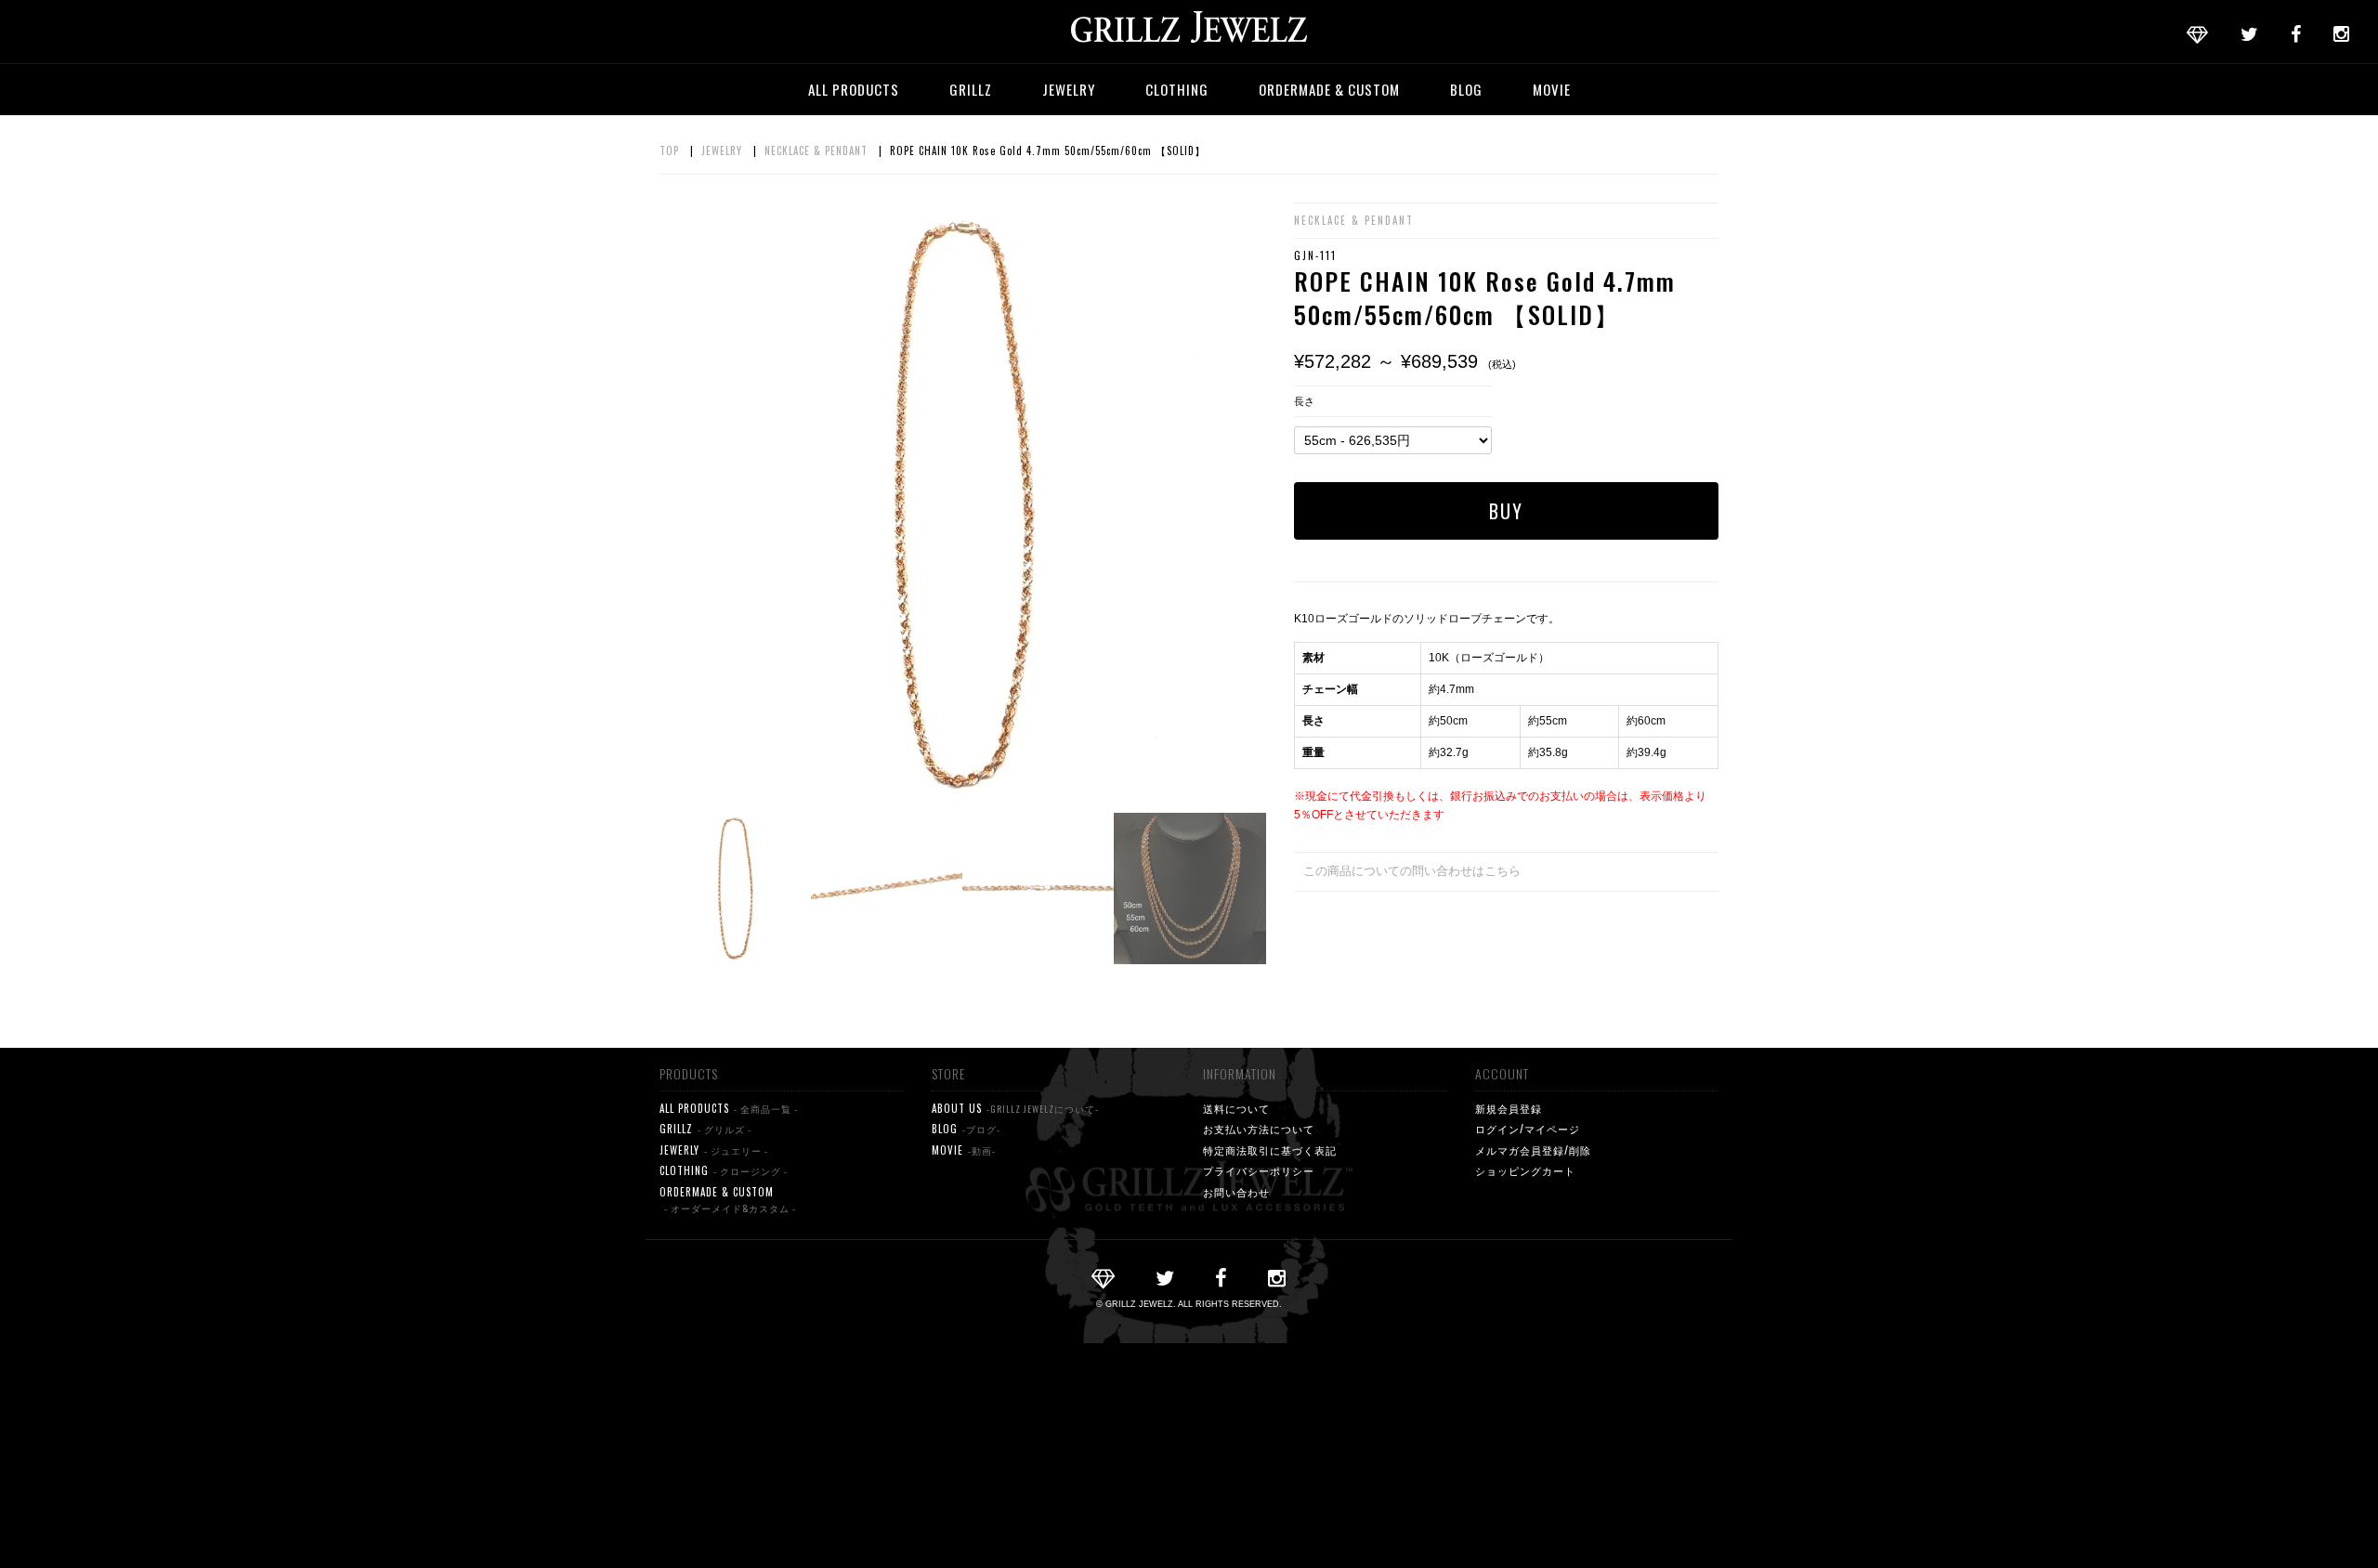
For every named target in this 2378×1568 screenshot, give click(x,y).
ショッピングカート (1525, 1170)
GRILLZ (971, 89)
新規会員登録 (1509, 1108)
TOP (669, 150)
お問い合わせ (1236, 1192)
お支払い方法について (1259, 1129)
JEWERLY (714, 1150)
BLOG (1466, 89)
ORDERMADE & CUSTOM (1329, 89)
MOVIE (1552, 89)
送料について (1236, 1108)
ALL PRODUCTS (854, 89)
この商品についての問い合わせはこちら (1412, 871)
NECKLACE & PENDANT (816, 150)
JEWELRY (1069, 89)
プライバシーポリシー (1259, 1170)
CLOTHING (1177, 89)
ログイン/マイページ (1528, 1129)
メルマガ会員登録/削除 (1533, 1150)
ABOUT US (1015, 1108)
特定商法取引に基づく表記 (1270, 1150)
